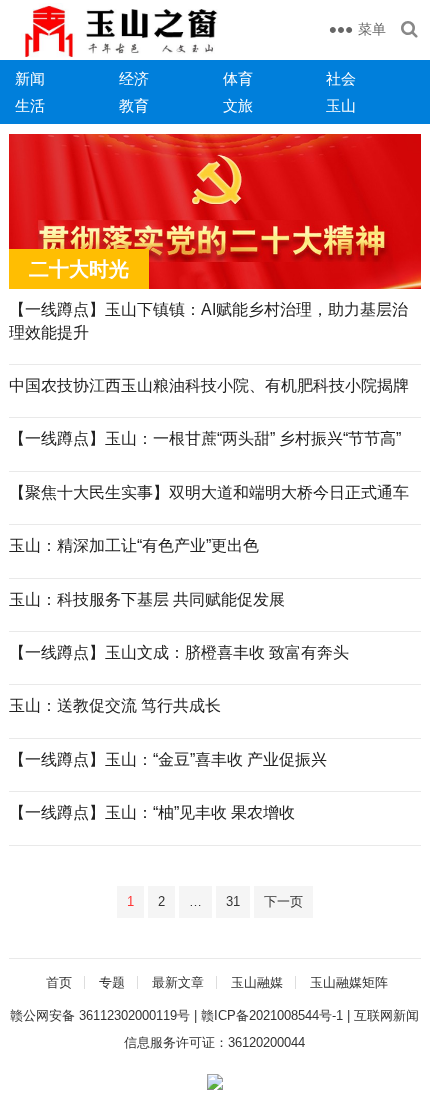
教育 (134, 105)
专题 (112, 982)
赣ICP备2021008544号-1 (272, 1015)
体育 (238, 78)
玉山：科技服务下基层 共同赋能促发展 (147, 599)
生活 (30, 105)
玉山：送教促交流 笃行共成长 (115, 705)
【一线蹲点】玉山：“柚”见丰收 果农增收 (152, 812)
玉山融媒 (257, 982)
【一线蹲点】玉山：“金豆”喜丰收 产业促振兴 (168, 759)
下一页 (283, 901)
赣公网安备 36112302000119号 (100, 1015)
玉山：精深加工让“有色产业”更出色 (134, 545)
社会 (341, 78)
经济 (134, 78)
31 (233, 901)
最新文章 (178, 982)
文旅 (238, 105)
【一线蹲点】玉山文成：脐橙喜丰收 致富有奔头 (179, 652)
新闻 (30, 78)
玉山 (341, 105)
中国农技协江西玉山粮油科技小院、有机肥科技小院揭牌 (209, 385)
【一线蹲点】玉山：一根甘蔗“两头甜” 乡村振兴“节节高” (205, 438)
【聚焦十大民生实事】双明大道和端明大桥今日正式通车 (209, 492)
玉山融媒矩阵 (349, 982)
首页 (59, 982)
